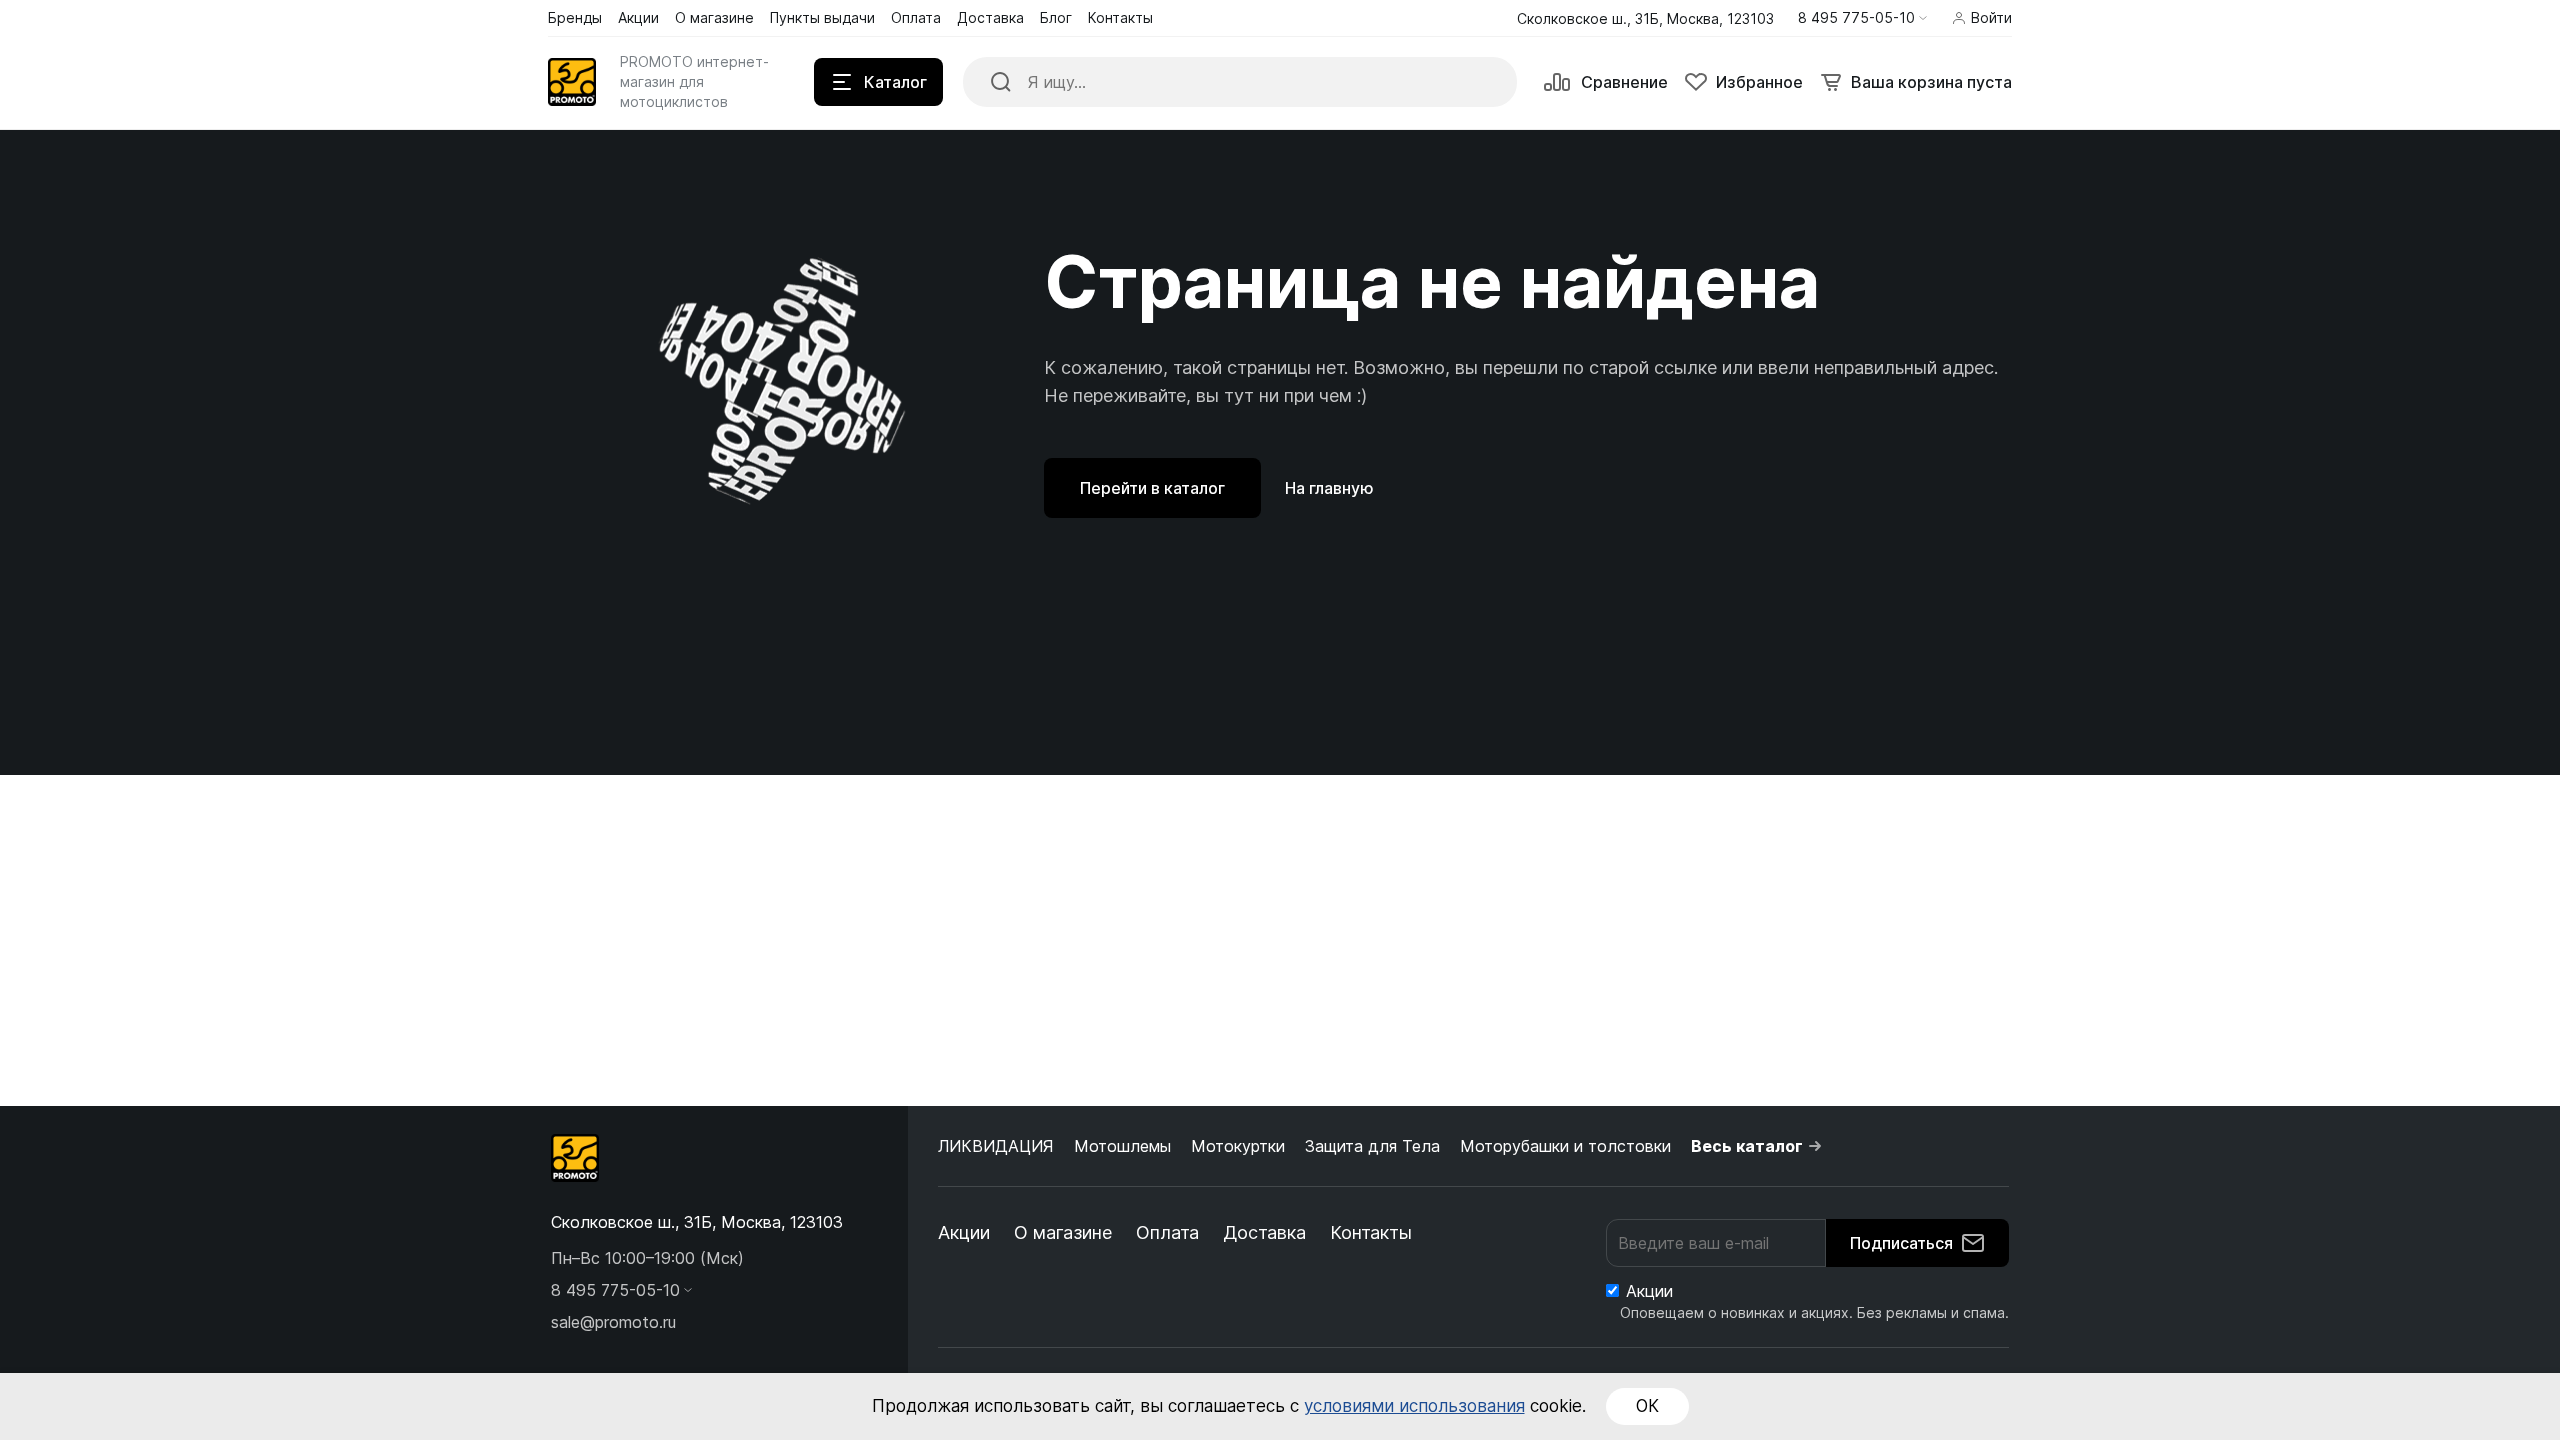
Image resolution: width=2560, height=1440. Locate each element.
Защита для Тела (1372, 1146)
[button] (1862, 18)
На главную (1329, 488)
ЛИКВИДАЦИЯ (996, 1146)
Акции (964, 1232)
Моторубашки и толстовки (1565, 1146)
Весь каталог (1747, 1146)
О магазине (1063, 1232)
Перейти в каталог (1152, 488)
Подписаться (1901, 1243)
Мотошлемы (1122, 1146)
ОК (1647, 1406)
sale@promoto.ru (613, 1322)
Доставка (1264, 1232)
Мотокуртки (1238, 1146)
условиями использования (1414, 1406)
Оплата (1167, 1232)
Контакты (1371, 1232)
